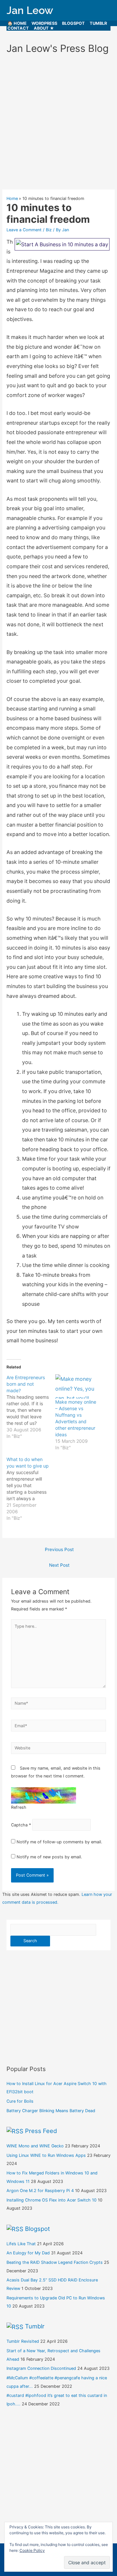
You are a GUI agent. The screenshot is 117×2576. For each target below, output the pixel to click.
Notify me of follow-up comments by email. (59, 1842)
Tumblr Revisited (23, 2341)
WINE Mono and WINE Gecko (35, 2146)
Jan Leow (30, 10)
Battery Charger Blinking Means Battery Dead (51, 2111)
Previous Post (59, 1549)
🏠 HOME (17, 23)
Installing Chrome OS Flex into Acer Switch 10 (52, 2200)
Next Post (59, 1565)
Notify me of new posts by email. (49, 1857)
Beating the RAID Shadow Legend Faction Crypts (55, 2262)
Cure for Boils (20, 2101)
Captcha (19, 1825)
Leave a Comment (24, 230)
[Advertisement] (58, 125)
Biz (49, 230)
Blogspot (73, 23)
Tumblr (98, 23)
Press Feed (41, 2131)
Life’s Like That (21, 2244)
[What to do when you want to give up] (31, 1489)
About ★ (44, 28)
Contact (18, 28)
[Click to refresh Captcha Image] (44, 1795)
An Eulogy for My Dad (28, 2253)
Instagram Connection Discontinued (41, 2368)
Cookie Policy (32, 2550)
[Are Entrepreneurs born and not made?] (31, 1407)
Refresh (19, 1807)
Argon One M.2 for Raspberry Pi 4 (40, 2191)
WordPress (44, 23)
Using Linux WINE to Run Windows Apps (46, 2155)
